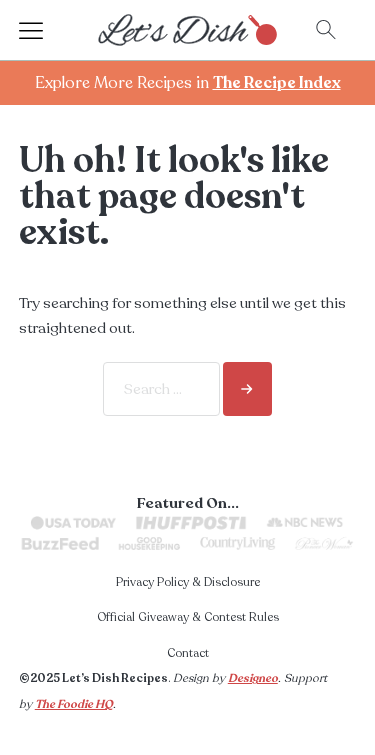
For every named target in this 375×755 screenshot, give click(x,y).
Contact (188, 653)
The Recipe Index (277, 83)
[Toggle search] (326, 30)
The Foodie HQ (74, 704)
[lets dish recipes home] (188, 29)
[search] (247, 389)
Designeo (253, 678)
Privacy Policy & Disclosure (188, 582)
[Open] (49, 30)
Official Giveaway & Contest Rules (188, 617)
